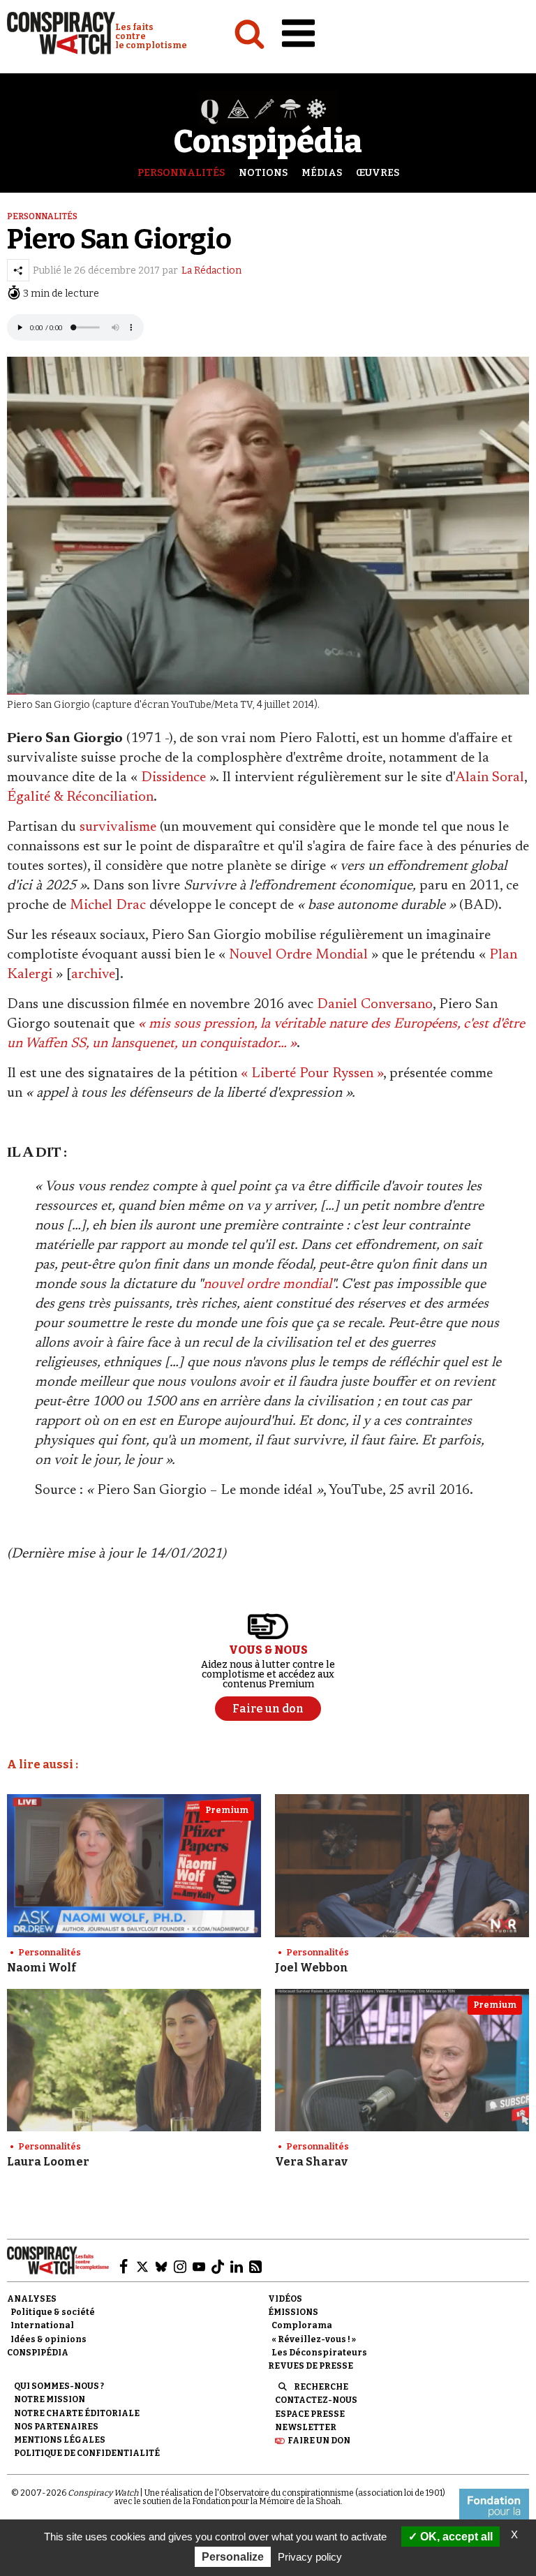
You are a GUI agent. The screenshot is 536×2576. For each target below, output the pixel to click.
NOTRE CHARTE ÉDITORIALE (77, 2413)
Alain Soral (490, 778)
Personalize (233, 2557)
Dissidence (173, 778)
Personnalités (181, 173)
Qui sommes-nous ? (59, 2386)
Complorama (302, 2325)
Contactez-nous (316, 2400)
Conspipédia (38, 2353)
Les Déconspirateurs (319, 2353)
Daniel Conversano (375, 1005)
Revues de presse (311, 2366)
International (42, 2325)
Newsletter (306, 2427)
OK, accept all (455, 2537)
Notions (263, 173)
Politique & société (53, 2312)
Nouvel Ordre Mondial (298, 955)
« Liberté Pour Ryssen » (312, 1074)
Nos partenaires (56, 2427)
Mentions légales (60, 2440)
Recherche (321, 2387)
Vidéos (285, 2299)
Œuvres (378, 173)
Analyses (32, 2299)
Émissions (293, 2312)
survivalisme (118, 827)
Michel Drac (108, 905)
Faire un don (319, 2441)
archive (93, 975)
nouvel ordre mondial (267, 1285)
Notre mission (50, 2399)
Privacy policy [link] (310, 2557)
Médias (322, 173)
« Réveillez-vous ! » (314, 2339)
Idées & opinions (49, 2339)
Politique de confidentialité (87, 2453)
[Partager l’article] (18, 270)
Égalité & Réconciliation (80, 797)
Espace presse (310, 2414)
